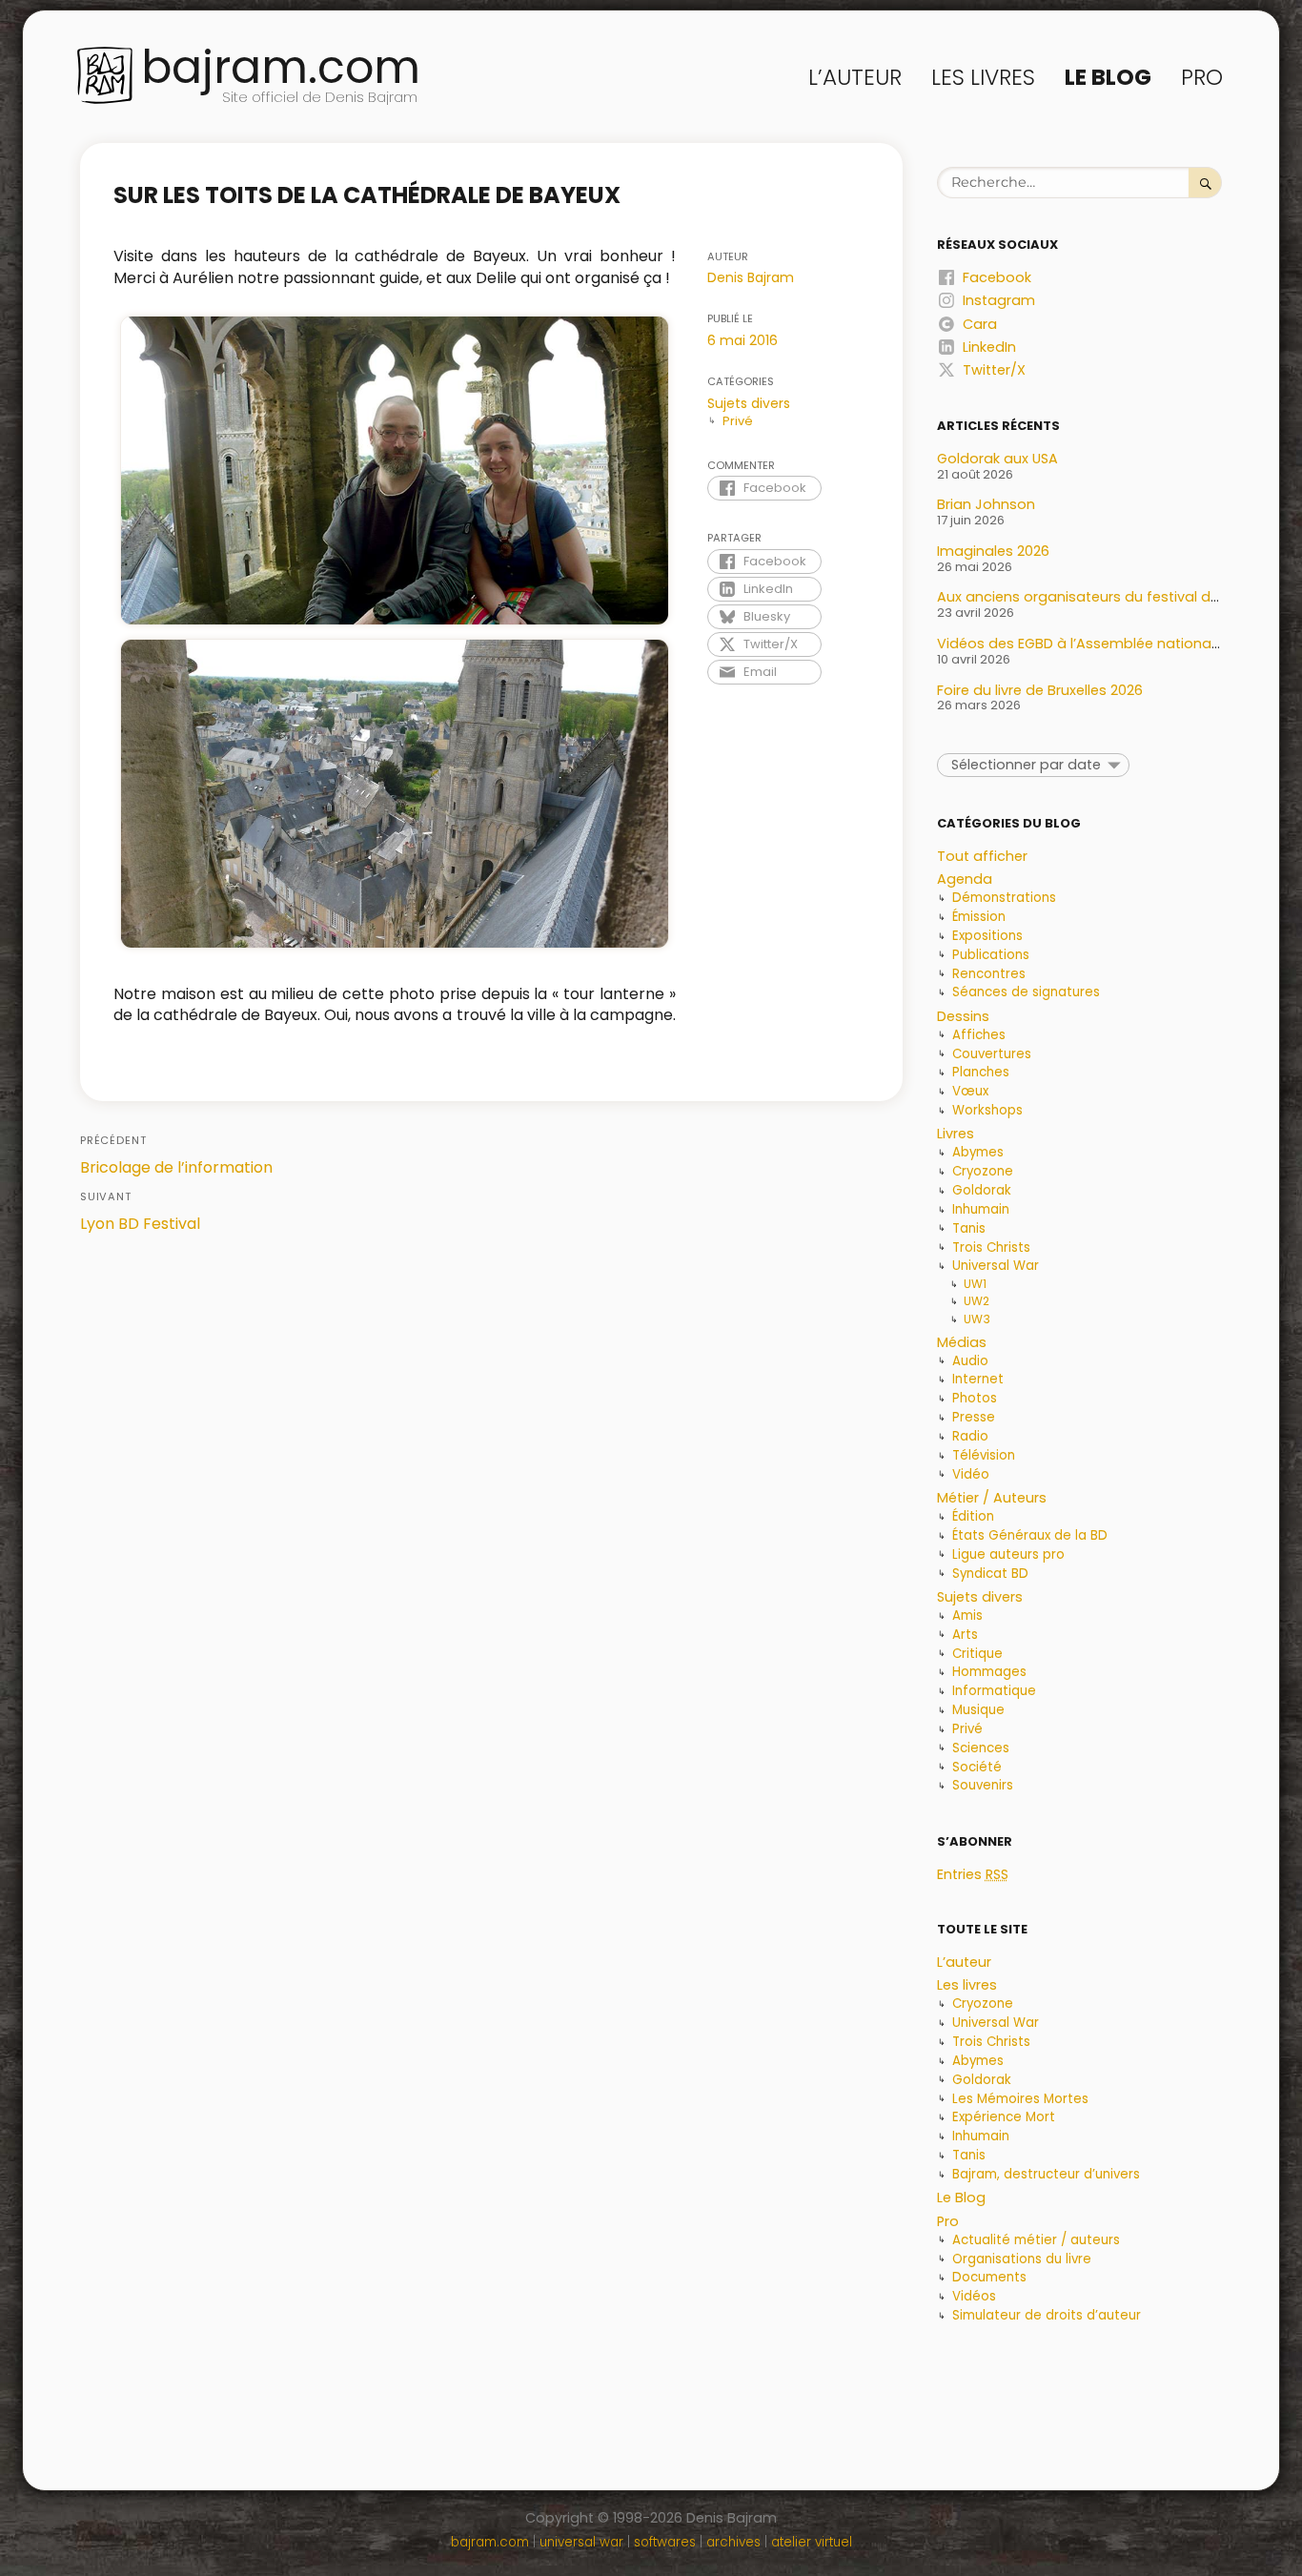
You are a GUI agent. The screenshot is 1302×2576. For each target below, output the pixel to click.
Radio (970, 1436)
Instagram (999, 300)
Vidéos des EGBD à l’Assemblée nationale (1080, 644)
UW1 (975, 1284)
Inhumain (981, 1209)
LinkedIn (768, 589)
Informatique (994, 1691)
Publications (991, 955)
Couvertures (992, 1054)
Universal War (996, 1266)
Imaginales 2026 (993, 551)
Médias (962, 1342)
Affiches (979, 1035)
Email (760, 672)
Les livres (983, 77)
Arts (965, 1635)
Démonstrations (1004, 898)
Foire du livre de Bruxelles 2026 (1040, 690)
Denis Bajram (751, 277)
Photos (975, 1398)
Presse (974, 1417)
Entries (973, 1874)
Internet (978, 1379)
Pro (1202, 77)
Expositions (987, 936)
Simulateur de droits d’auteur (1047, 2315)
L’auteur (855, 77)
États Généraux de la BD (1030, 1535)
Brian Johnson (986, 504)
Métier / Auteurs (992, 1498)
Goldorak (982, 1190)
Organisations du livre (1022, 2259)
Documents (989, 2277)
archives (733, 2542)
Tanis (969, 1228)
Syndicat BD (990, 1574)
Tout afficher (982, 856)
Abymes (978, 1152)
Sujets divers (749, 403)
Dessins (963, 1016)
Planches (981, 1072)
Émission (979, 917)
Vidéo (971, 1474)
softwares (665, 2542)
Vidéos (974, 2296)
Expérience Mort (1004, 2117)
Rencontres (989, 974)
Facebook (775, 488)
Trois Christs (991, 1247)
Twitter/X (771, 644)
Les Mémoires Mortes (1020, 2099)
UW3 (977, 1319)
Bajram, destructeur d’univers (1046, 2174)
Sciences (981, 1748)
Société (977, 1767)
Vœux (970, 1091)
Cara (980, 324)
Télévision (984, 1455)
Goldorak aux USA (997, 459)
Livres (956, 1134)
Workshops (987, 1110)
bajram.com (281, 67)
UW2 (976, 1301)
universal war (581, 2542)
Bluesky (767, 616)
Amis (967, 1615)
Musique (978, 1710)
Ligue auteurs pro (1008, 1554)
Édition (973, 1516)
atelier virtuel (812, 2542)
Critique (977, 1654)
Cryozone (983, 1171)
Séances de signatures (1026, 992)
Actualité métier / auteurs (1036, 2240)
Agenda (965, 879)
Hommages (989, 1672)
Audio (970, 1361)
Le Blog (1108, 77)
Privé (738, 421)
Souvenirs (983, 1785)
